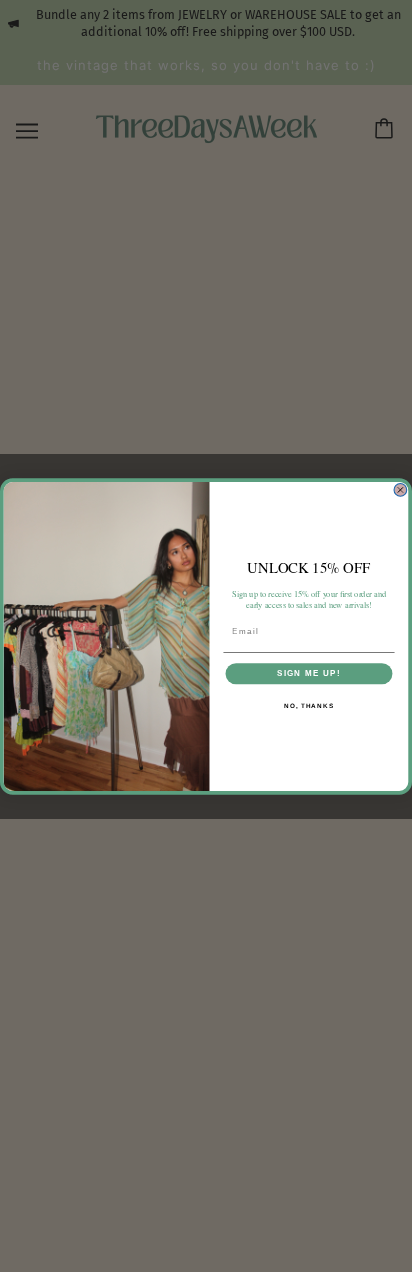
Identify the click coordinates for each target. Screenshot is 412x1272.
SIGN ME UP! (309, 672)
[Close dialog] (400, 489)
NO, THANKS (309, 704)
